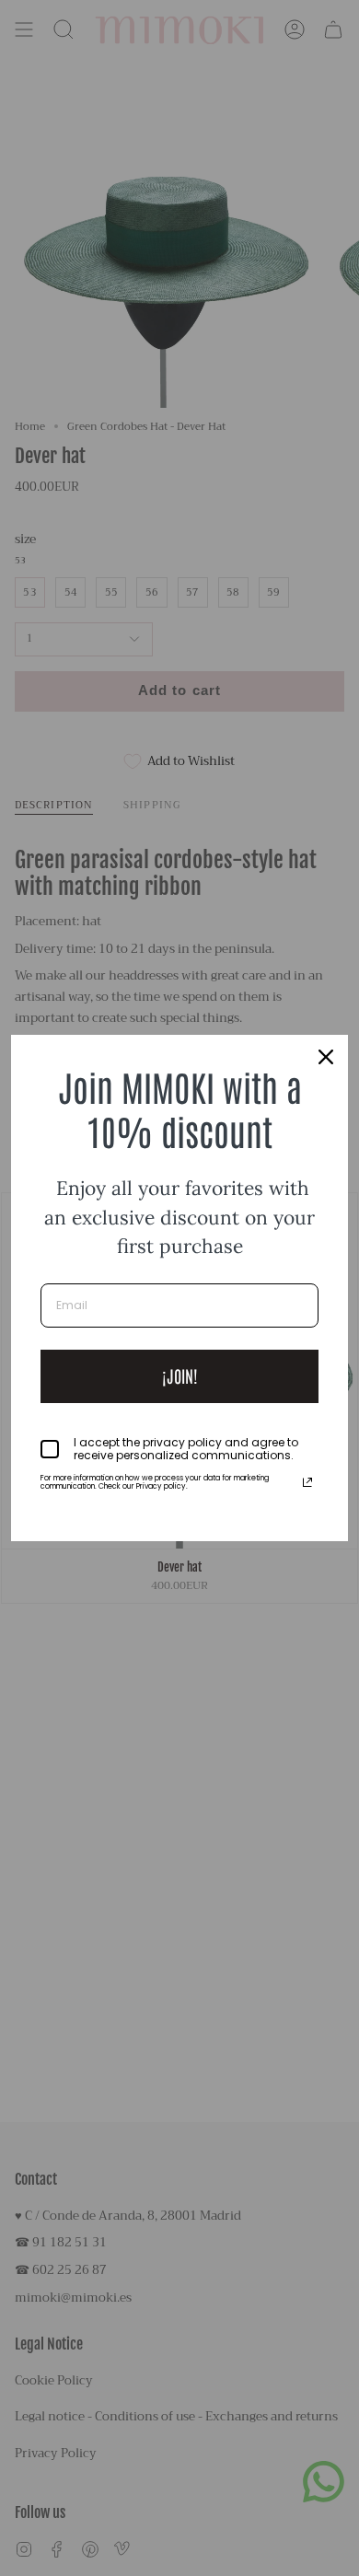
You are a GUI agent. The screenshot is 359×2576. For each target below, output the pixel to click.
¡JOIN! (180, 1375)
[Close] (326, 1057)
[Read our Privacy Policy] (307, 1482)
